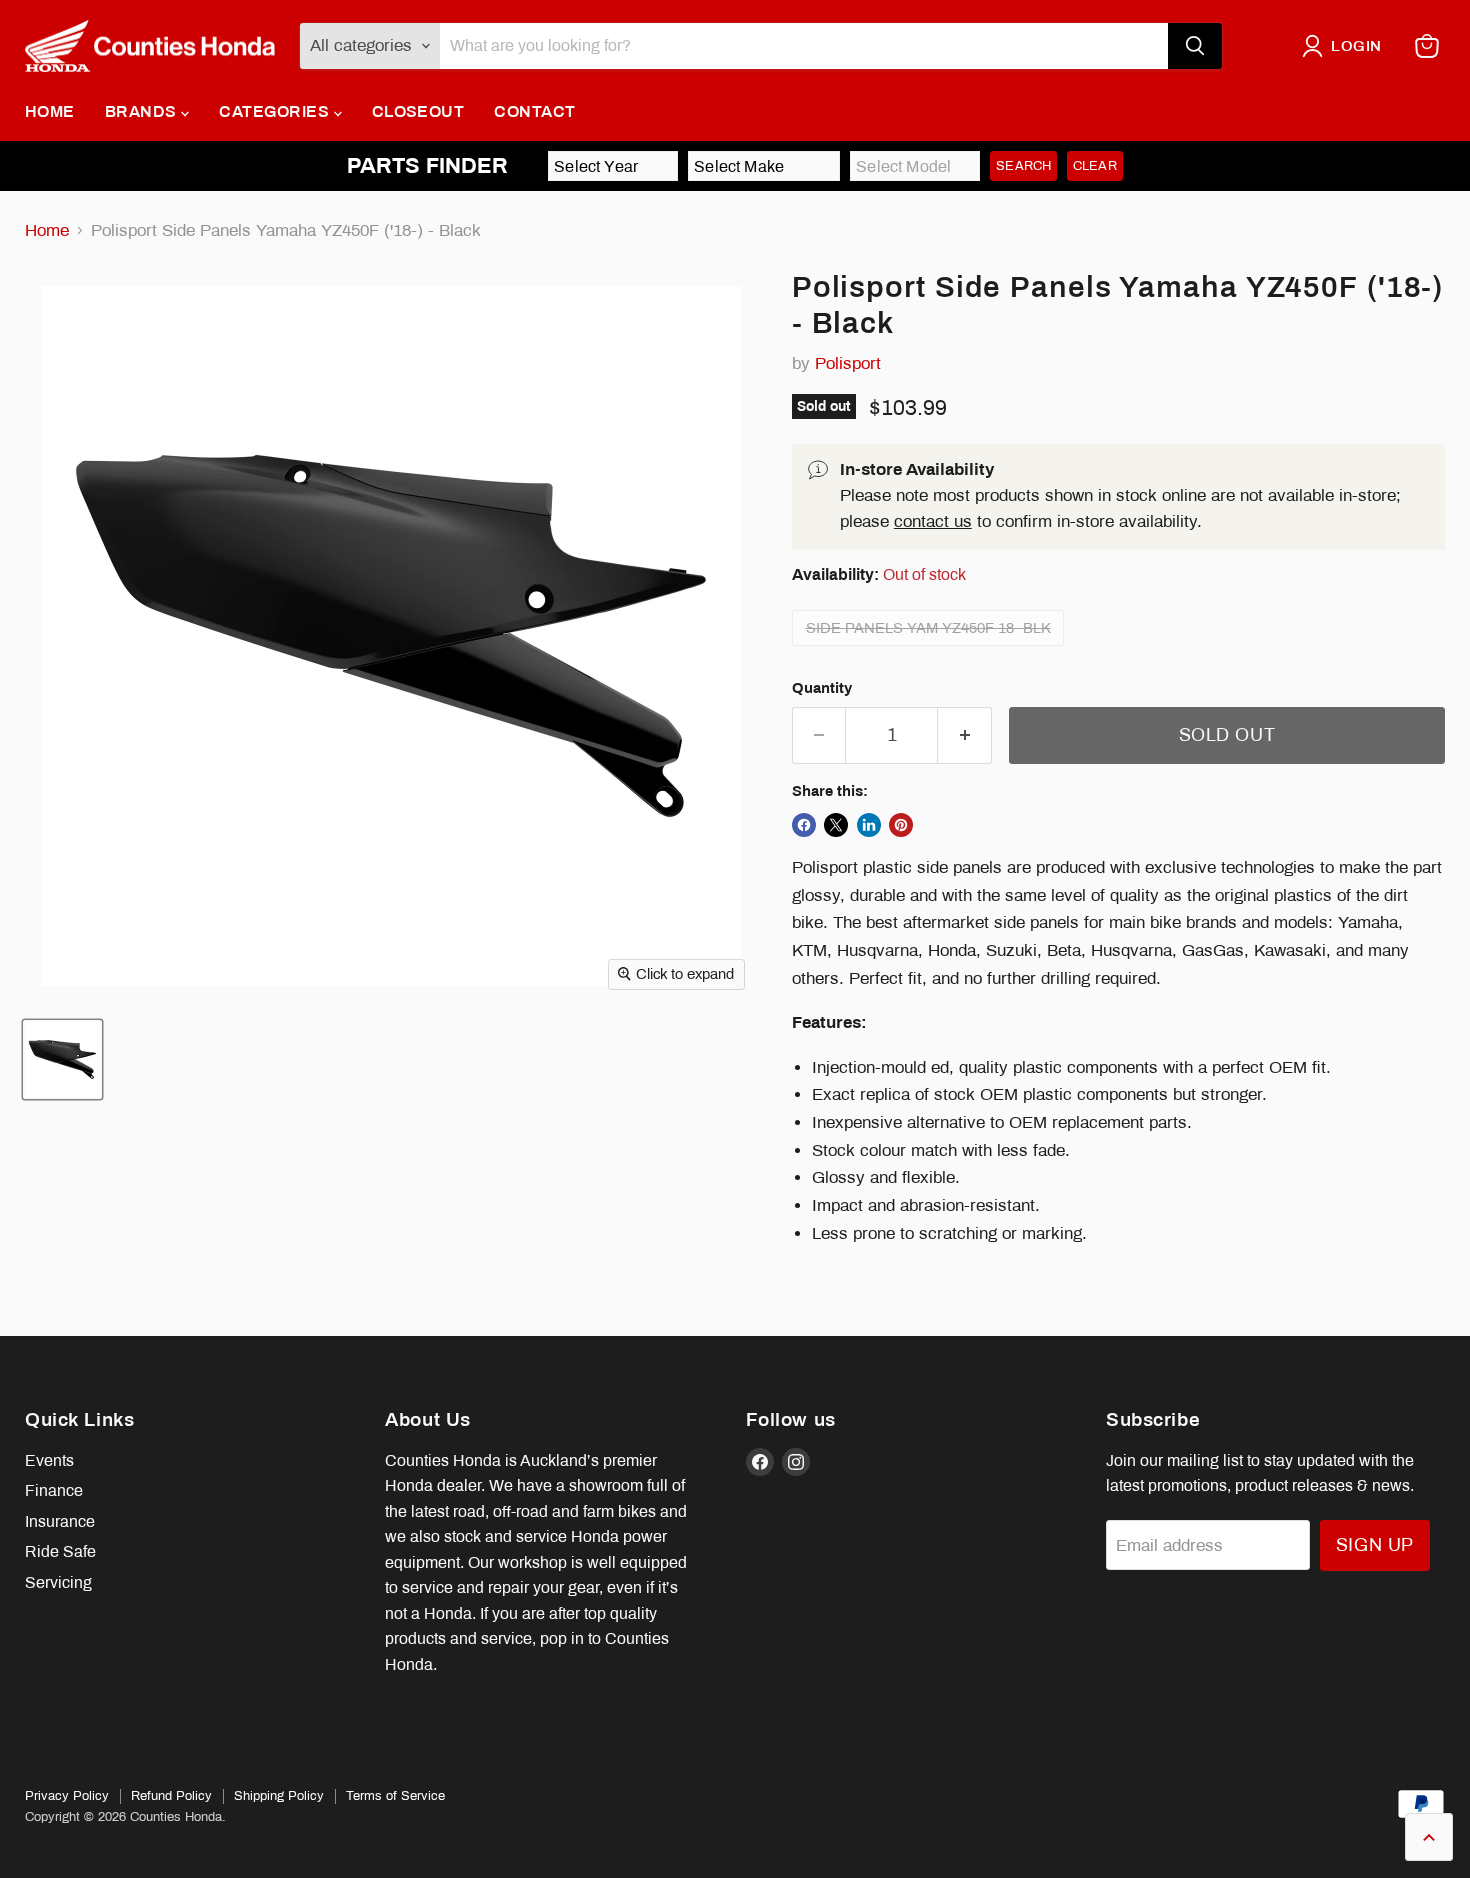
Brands (143, 111)
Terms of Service (395, 1796)
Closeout (418, 111)
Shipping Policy (279, 1796)
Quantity (822, 688)
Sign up (1375, 1545)
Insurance (60, 1521)
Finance (54, 1490)
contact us (933, 521)
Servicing (58, 1582)
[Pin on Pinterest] (901, 825)
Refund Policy (171, 1796)
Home (50, 111)
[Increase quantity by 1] (965, 735)
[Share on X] (836, 825)
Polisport (848, 363)
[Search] (1195, 46)
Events (49, 1460)
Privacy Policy (67, 1796)
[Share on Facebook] (804, 825)
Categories (276, 111)
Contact (534, 111)
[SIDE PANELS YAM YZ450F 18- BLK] (931, 650)
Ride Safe (60, 1551)
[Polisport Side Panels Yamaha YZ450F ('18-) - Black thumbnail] (62, 1059)
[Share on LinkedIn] (869, 825)
